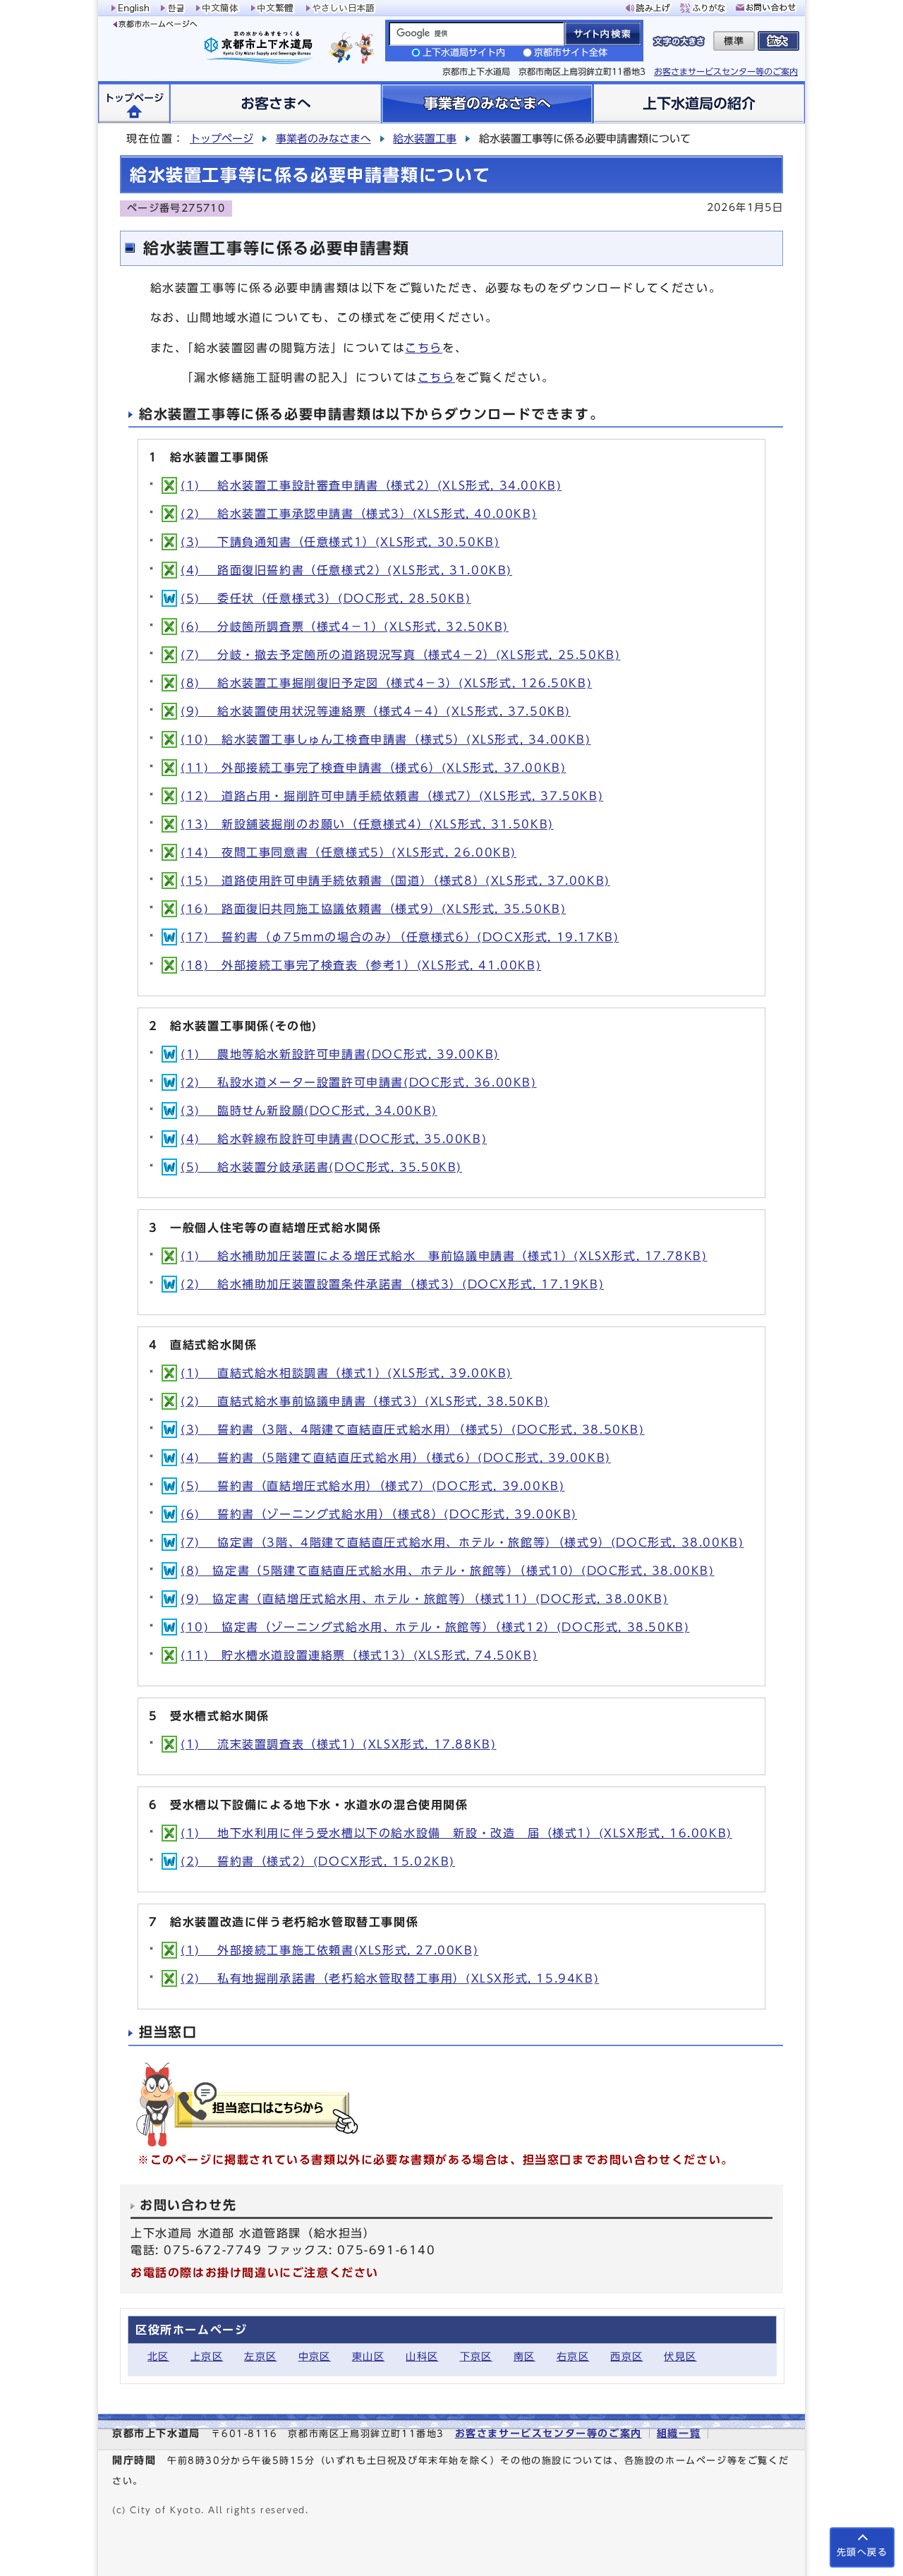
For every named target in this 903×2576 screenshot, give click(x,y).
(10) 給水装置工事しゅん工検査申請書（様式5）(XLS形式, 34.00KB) (386, 739)
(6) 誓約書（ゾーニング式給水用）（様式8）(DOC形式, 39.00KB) (379, 1514)
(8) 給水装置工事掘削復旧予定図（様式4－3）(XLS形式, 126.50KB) (386, 683)
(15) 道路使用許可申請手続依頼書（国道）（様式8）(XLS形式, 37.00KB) (395, 881)
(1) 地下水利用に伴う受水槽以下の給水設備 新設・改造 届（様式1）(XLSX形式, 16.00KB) (456, 1833)
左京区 (260, 2356)
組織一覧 (679, 2433)
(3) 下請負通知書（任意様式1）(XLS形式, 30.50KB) (340, 542)
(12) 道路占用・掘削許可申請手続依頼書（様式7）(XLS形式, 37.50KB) (392, 796)
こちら (424, 348)
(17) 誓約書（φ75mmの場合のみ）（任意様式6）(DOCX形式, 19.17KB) (400, 937)
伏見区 (680, 2356)
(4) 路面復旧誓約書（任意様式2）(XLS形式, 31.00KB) (346, 570)
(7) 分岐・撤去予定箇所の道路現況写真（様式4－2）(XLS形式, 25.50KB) (400, 655)
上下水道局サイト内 (464, 53)
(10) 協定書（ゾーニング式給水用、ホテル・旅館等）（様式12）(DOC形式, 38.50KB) (435, 1627)
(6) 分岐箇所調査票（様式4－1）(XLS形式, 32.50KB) (345, 627)
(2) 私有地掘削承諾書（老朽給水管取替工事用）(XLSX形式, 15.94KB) (390, 1978)
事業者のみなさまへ (323, 139)
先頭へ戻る (862, 2552)
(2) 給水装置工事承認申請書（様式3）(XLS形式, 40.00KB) (359, 514)
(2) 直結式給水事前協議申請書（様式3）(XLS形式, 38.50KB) (365, 1401)
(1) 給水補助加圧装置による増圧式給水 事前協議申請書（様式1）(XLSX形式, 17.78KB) (444, 1256)
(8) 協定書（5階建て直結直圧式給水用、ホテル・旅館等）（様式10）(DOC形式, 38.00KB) (448, 1571)
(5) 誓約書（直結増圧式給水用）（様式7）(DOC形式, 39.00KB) (372, 1486)
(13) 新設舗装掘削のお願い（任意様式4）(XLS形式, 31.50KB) (367, 824)
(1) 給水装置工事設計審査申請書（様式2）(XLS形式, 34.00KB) (371, 485)
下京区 (476, 2356)
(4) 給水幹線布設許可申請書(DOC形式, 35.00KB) (334, 1139)
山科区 (422, 2356)
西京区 (626, 2356)
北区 (158, 2356)
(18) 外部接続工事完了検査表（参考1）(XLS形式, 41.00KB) (361, 965)
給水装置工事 (425, 139)
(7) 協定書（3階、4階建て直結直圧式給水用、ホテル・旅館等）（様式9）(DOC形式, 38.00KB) (462, 1542)
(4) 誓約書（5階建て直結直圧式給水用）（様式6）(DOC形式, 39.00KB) (396, 1458)
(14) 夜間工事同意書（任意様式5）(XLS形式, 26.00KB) (349, 852)
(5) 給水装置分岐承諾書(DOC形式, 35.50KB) (321, 1167)
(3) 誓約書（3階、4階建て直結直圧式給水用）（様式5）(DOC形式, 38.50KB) (413, 1429)
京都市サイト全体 (571, 53)
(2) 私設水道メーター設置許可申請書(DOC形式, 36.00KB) (359, 1082)
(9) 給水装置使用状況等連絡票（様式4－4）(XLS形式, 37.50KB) (376, 711)
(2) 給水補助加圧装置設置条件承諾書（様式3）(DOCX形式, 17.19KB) (392, 1284)
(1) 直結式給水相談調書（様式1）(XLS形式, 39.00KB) (346, 1373)
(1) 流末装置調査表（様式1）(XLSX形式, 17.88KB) (338, 1744)
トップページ (222, 139)
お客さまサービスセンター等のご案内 (726, 71)
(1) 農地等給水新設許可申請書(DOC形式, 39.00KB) (340, 1054)
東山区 (368, 2356)
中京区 (315, 2356)
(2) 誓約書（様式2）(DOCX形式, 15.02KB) (318, 1861)
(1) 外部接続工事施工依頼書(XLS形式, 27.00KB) (329, 1950)
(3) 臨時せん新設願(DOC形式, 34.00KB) (309, 1111)
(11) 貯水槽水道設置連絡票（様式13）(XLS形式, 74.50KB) (359, 1655)
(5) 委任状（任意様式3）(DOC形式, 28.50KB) (326, 598)
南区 (525, 2356)
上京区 (207, 2356)
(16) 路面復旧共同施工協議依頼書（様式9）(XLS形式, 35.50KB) (373, 909)
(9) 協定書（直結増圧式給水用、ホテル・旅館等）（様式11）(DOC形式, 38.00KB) (424, 1599)
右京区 (573, 2356)
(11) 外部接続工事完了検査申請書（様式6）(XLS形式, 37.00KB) (373, 768)
